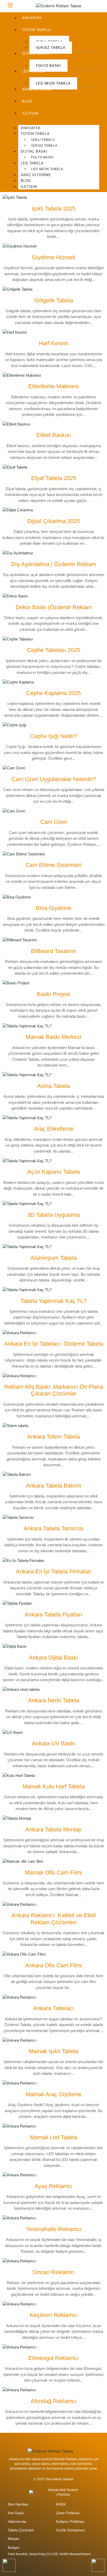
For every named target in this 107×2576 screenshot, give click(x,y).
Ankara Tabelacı (53, 2008)
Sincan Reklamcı (53, 2272)
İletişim (30, 113)
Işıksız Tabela (51, 48)
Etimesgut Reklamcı (53, 2358)
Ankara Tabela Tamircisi (53, 1528)
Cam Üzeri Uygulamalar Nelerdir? (54, 779)
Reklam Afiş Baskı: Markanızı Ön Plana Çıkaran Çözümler (54, 1390)
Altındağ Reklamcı (54, 2401)
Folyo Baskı (48, 66)
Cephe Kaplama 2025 (53, 693)
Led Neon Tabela (53, 83)
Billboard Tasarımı (53, 951)
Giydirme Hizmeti (53, 257)
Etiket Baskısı (54, 435)
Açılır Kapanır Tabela (53, 1172)
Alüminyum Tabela (53, 1258)
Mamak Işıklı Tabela (53, 2051)
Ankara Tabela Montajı (53, 1829)
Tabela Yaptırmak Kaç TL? (53, 1301)
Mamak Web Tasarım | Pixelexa (63, 2492)
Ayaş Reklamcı (53, 2186)
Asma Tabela (53, 1086)
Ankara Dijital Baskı (53, 1658)
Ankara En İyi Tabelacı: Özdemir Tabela (54, 1344)
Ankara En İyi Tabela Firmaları (54, 1571)
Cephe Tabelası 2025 (54, 650)
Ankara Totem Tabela (53, 1437)
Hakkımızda (17, 2522)
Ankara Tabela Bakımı (54, 1486)
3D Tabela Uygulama (53, 1215)
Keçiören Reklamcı (54, 2315)
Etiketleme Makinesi (53, 386)
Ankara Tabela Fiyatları (53, 1615)
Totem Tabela (36, 30)
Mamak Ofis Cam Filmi (53, 1873)
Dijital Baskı (35, 54)
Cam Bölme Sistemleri (53, 865)
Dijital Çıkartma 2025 (53, 521)
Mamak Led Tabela (54, 2137)
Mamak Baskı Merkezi (53, 1037)
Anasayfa (32, 18)
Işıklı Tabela (43, 140)
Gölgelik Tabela (54, 300)
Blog (27, 101)
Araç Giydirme (37, 89)
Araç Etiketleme (54, 1129)
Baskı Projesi (53, 994)
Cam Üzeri (54, 822)
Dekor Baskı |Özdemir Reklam (54, 607)
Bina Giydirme (54, 908)
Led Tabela (34, 71)
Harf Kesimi (54, 343)
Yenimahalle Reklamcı (54, 2229)
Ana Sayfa (16, 2513)
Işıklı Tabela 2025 (54, 209)
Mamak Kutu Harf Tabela (54, 1786)
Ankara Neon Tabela (54, 1700)
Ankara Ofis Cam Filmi (53, 1965)
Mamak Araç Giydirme (53, 2094)
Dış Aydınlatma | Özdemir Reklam (54, 564)
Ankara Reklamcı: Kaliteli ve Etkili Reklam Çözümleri (54, 1919)
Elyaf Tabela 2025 (54, 478)
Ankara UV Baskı (54, 1743)
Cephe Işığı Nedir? (54, 736)
